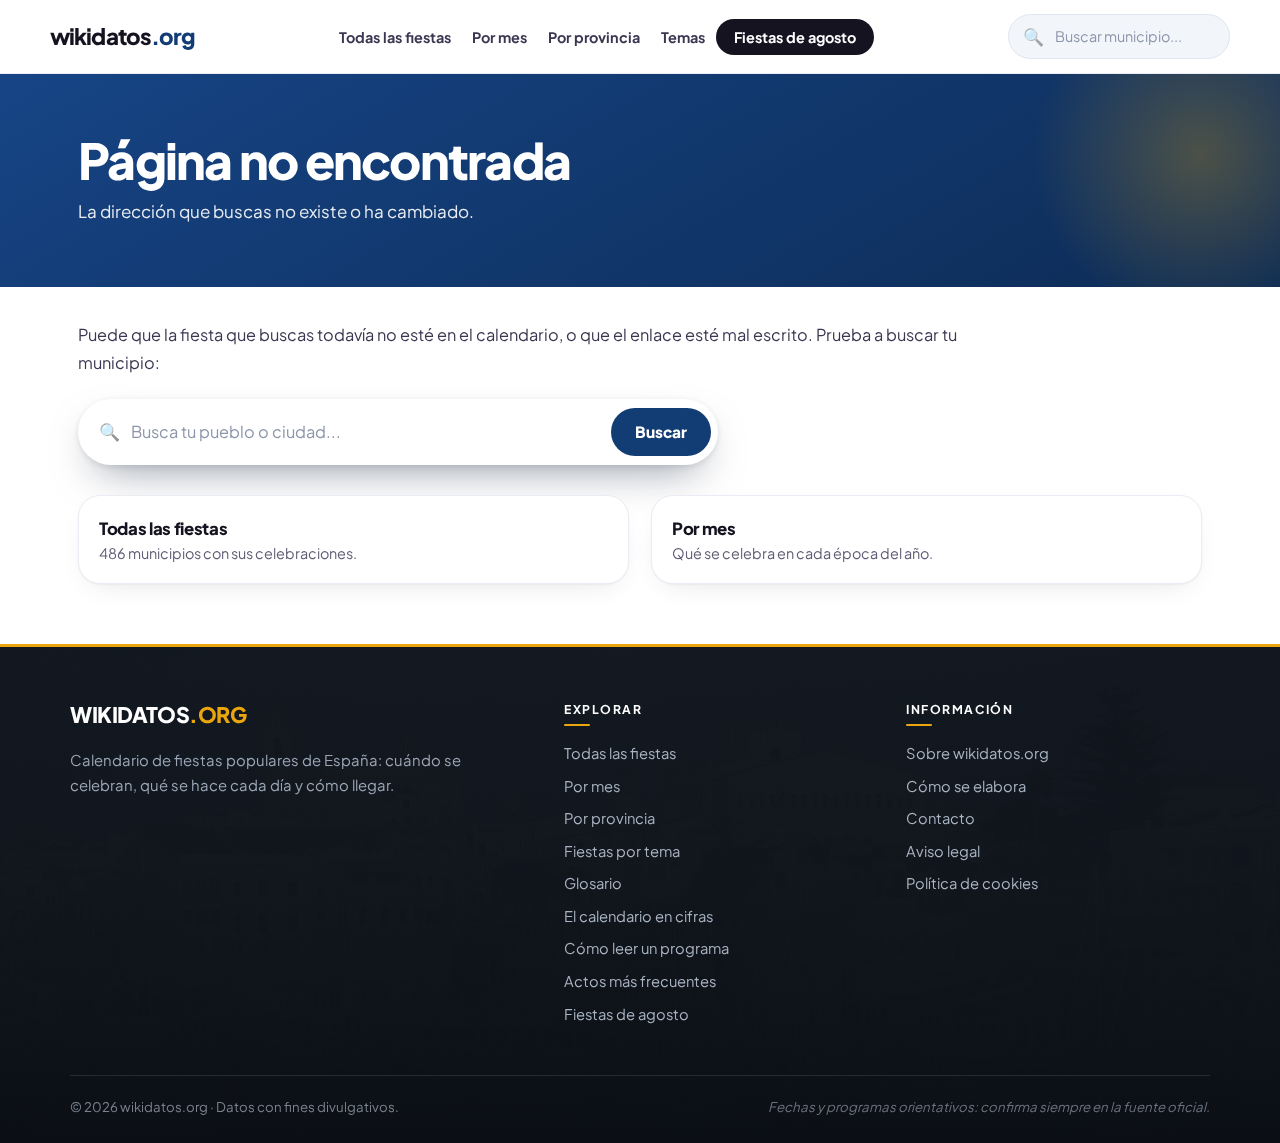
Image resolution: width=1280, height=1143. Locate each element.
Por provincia (594, 37)
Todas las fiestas (395, 37)
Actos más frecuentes (640, 981)
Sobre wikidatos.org (977, 753)
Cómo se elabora (966, 786)
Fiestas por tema (622, 851)
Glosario (593, 883)
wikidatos (122, 36)
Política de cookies (972, 883)
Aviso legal (943, 851)
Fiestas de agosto (795, 37)
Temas (683, 37)
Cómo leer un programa (646, 948)
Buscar (661, 431)
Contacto (940, 818)
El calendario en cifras (638, 916)
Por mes (499, 37)
